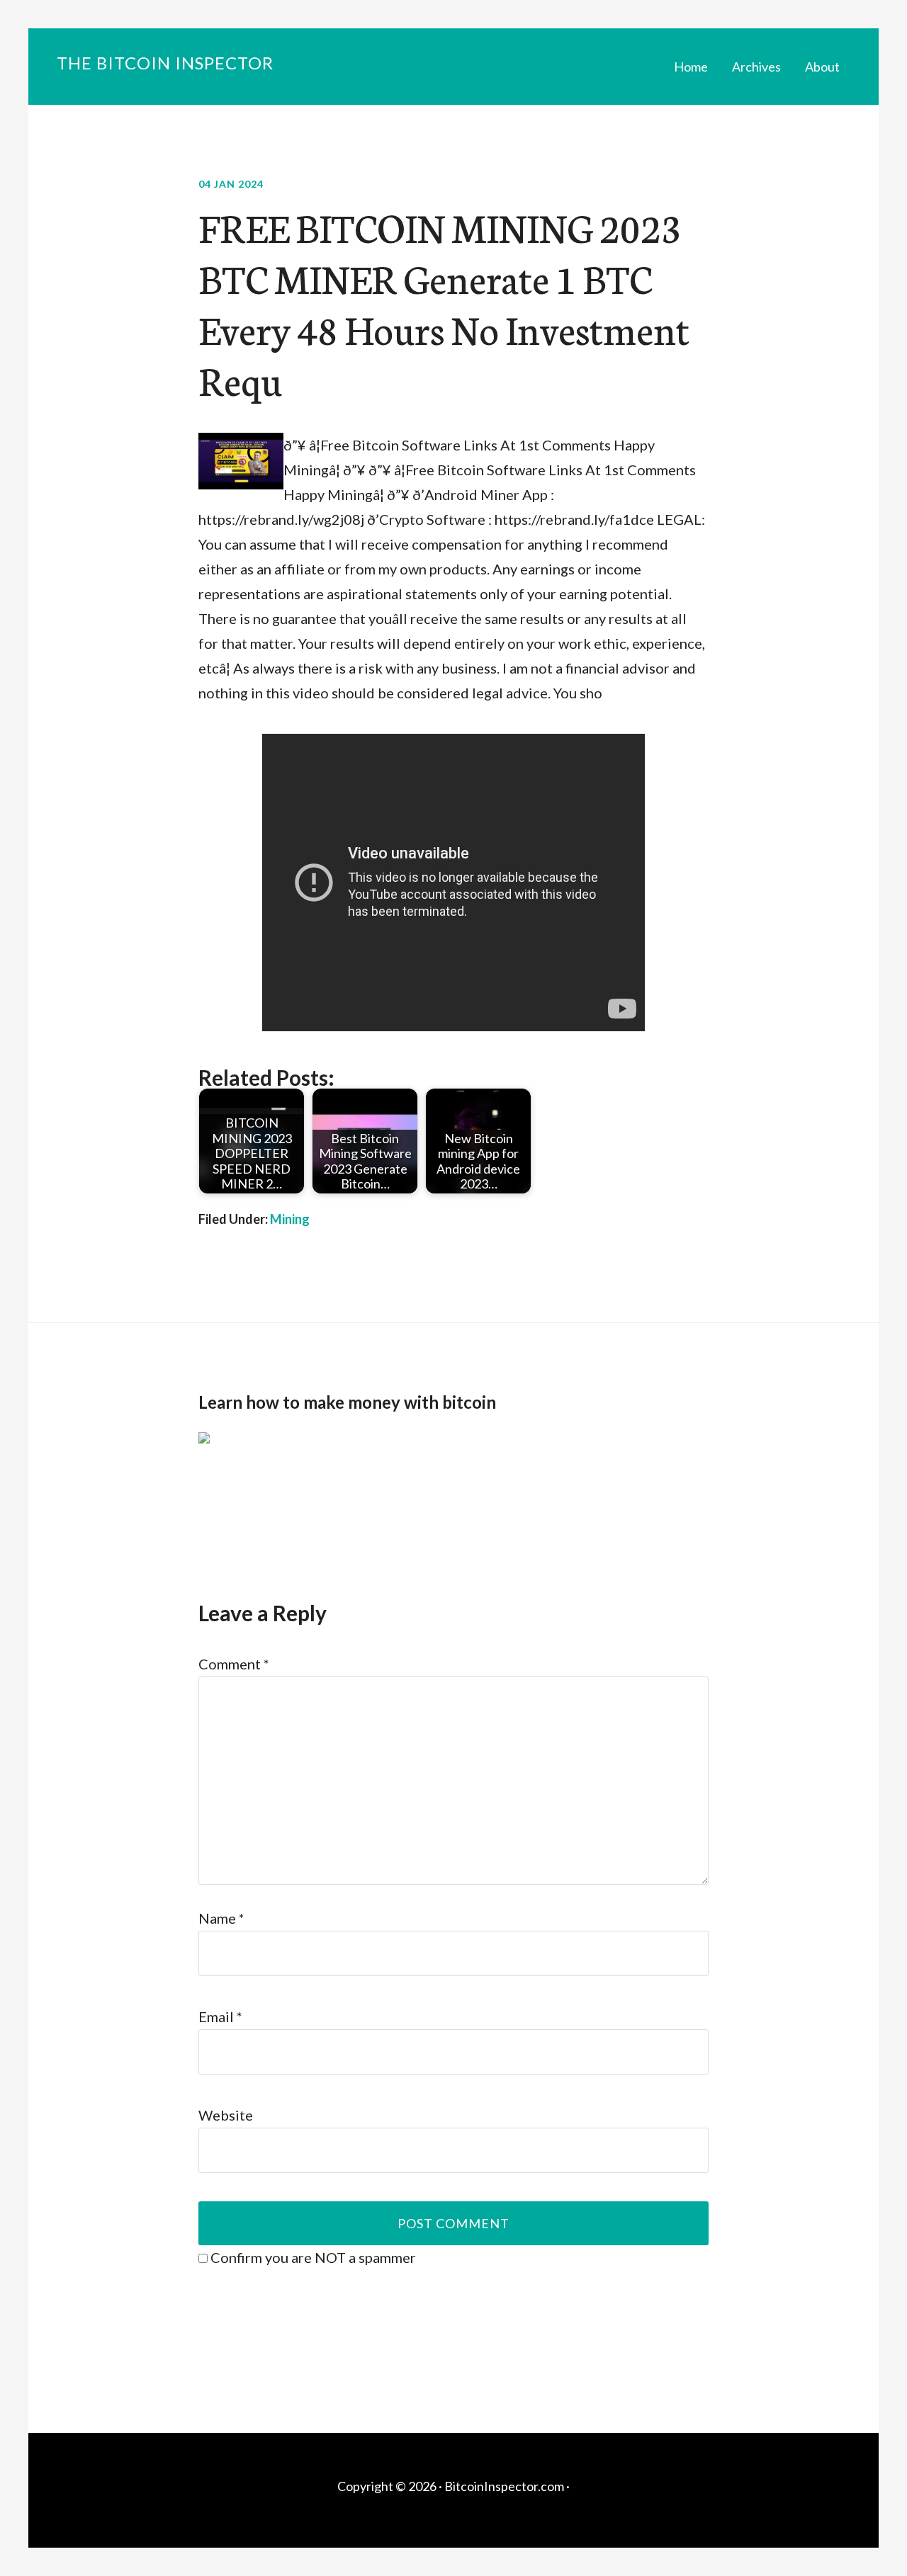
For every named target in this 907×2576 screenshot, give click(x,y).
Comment (234, 1664)
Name (221, 1918)
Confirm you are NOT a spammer (312, 2257)
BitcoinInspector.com (504, 2486)
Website (226, 2115)
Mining (290, 1219)
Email (220, 2016)
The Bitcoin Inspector (165, 63)
